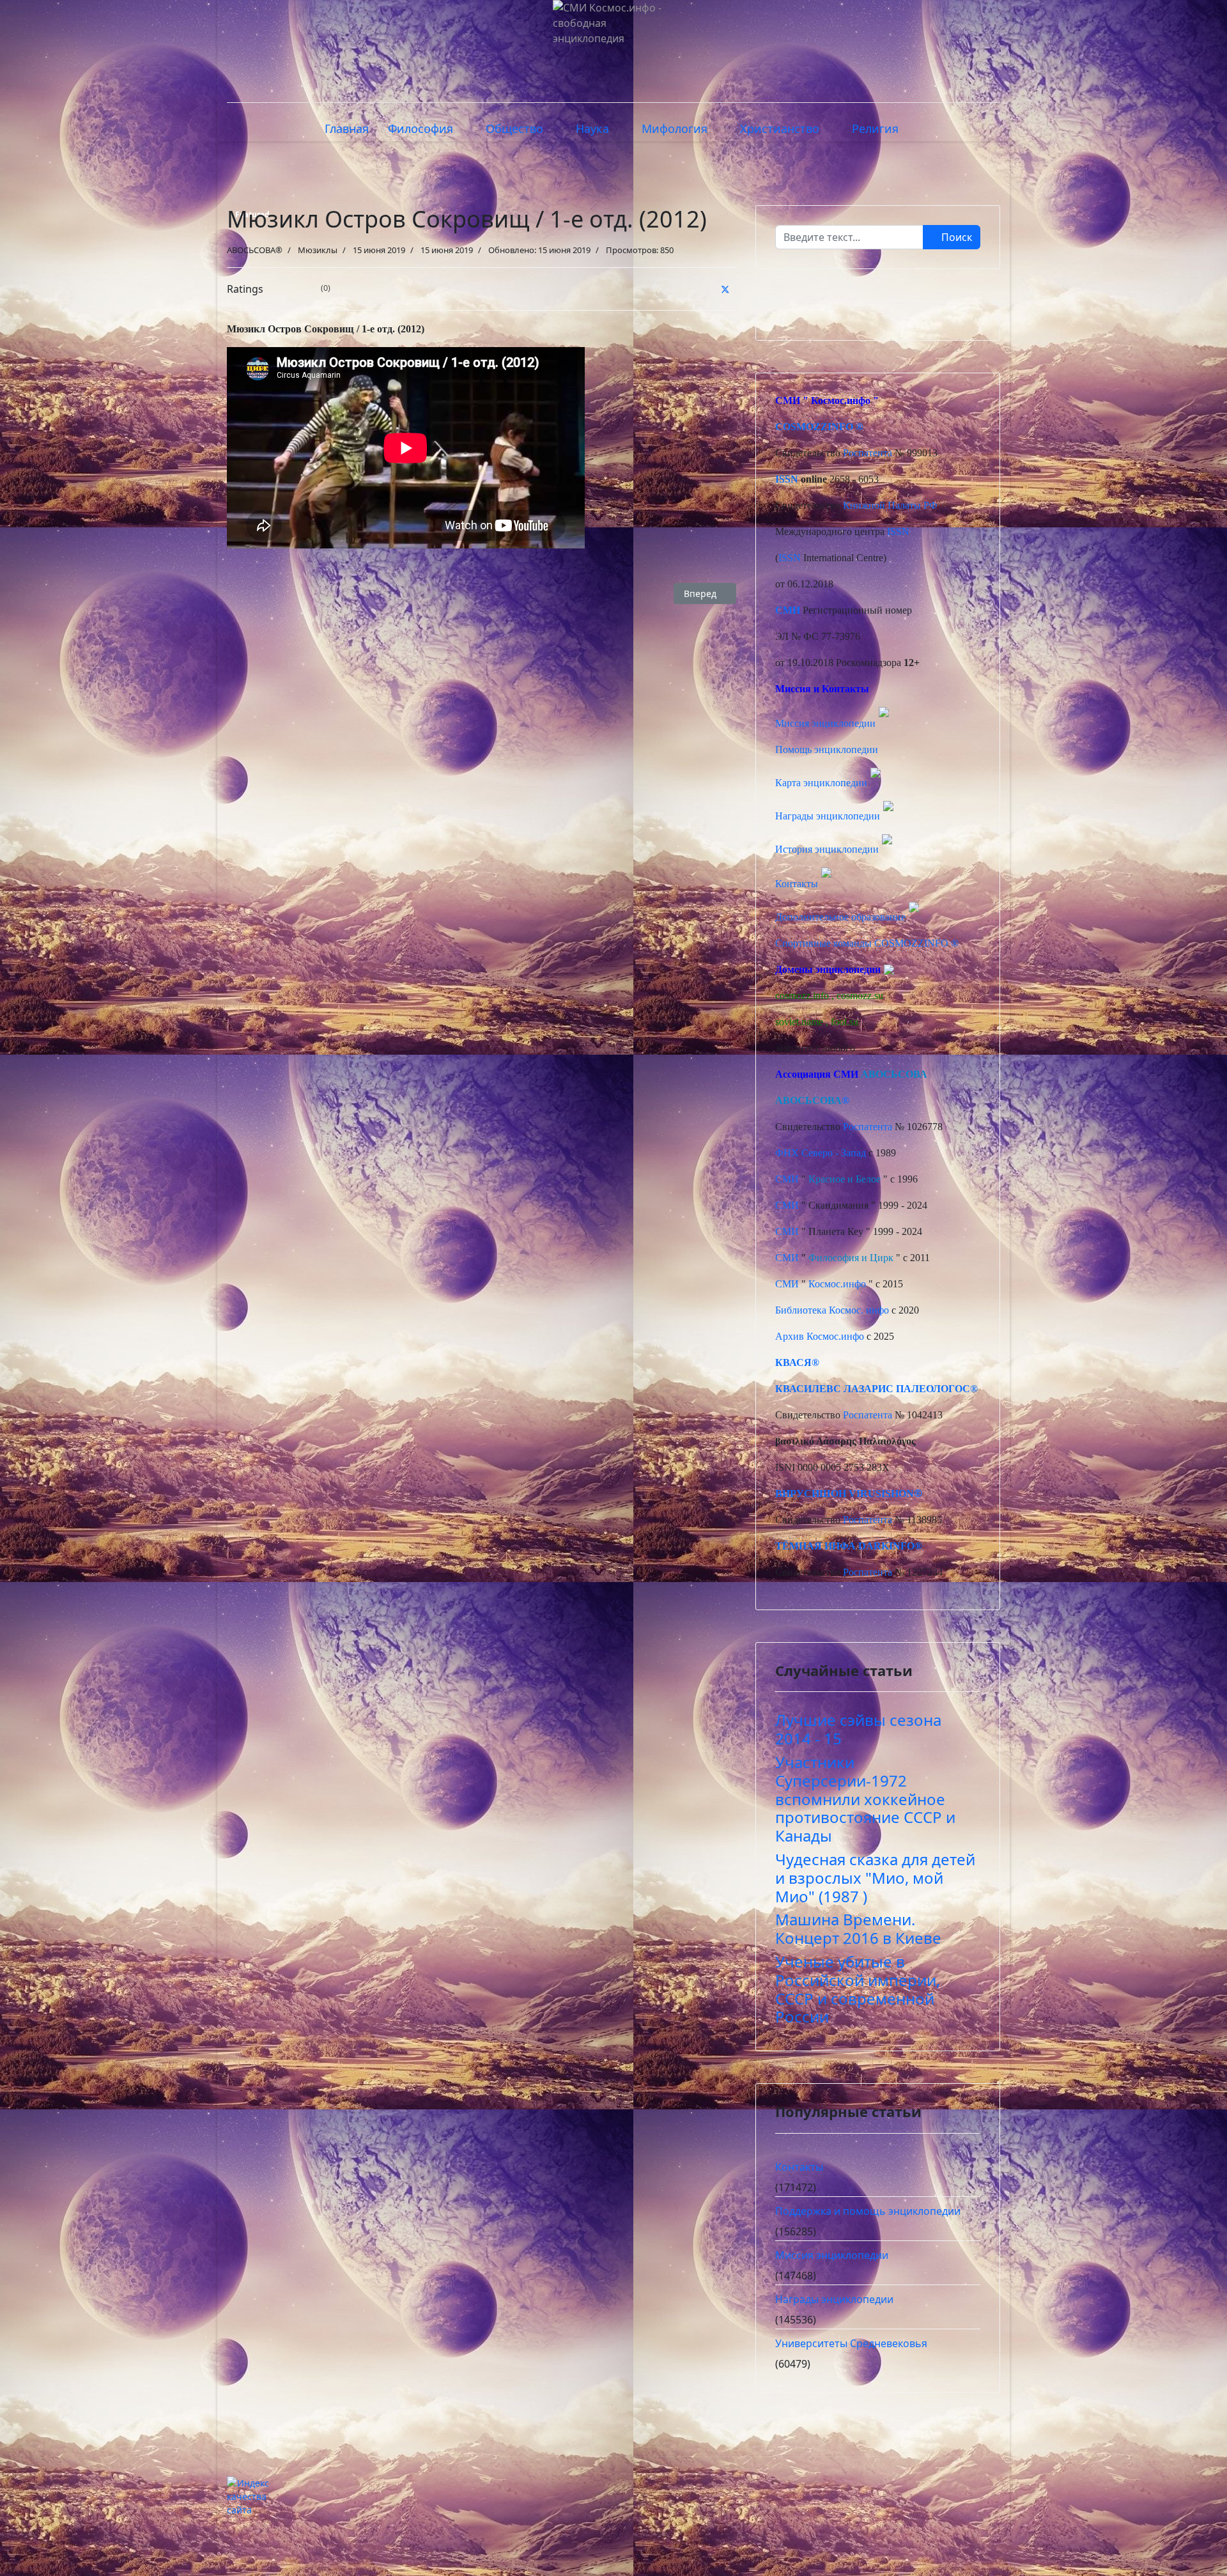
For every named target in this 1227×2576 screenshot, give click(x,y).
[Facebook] (664, 289)
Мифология (675, 128)
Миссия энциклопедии (827, 723)
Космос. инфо (859, 1310)
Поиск (955, 237)
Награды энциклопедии (828, 816)
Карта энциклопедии (821, 783)
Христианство (780, 128)
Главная (347, 128)
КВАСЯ (793, 1362)
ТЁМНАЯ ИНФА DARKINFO (845, 1546)
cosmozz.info (802, 996)
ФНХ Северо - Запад (821, 1153)
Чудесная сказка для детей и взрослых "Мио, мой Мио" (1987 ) (875, 1878)
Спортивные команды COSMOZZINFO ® (867, 943)
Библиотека (801, 1310)
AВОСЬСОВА (894, 1074)
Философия (421, 128)
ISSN (787, 479)
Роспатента (868, 453)
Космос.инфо (841, 400)
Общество (514, 128)
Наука (592, 128)
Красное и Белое (845, 1179)
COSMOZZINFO (814, 427)
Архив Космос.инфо (820, 1336)
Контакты (797, 884)
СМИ (787, 1179)
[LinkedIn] (695, 289)
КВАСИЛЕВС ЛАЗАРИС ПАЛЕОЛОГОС (873, 1389)
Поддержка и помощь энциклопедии (868, 2211)
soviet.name (799, 1022)
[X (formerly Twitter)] (725, 289)
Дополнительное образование (840, 917)
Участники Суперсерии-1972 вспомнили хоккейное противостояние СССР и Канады (865, 1799)
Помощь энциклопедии (827, 749)
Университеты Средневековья (851, 2343)
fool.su (845, 1022)
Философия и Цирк (851, 1258)
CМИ (788, 400)
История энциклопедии (827, 849)
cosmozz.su (860, 996)
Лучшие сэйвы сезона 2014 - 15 (858, 1729)
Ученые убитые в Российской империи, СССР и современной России (858, 1989)
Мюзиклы (318, 250)
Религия (875, 128)
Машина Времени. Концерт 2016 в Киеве (858, 1928)
